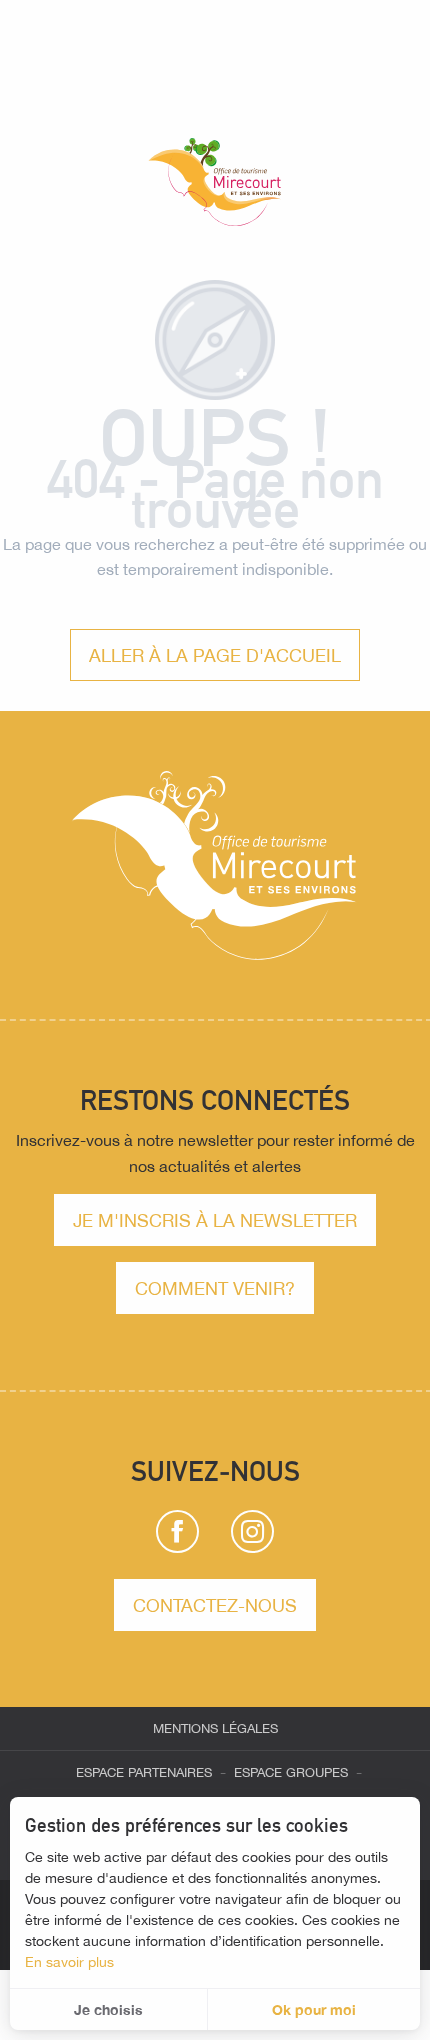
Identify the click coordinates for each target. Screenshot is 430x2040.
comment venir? (215, 1288)
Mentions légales (215, 1728)
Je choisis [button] (108, 2009)
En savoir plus (69, 1962)
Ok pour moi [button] (314, 2009)
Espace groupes (291, 1772)
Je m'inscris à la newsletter (215, 1220)
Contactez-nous (215, 1605)
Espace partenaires (144, 1772)
